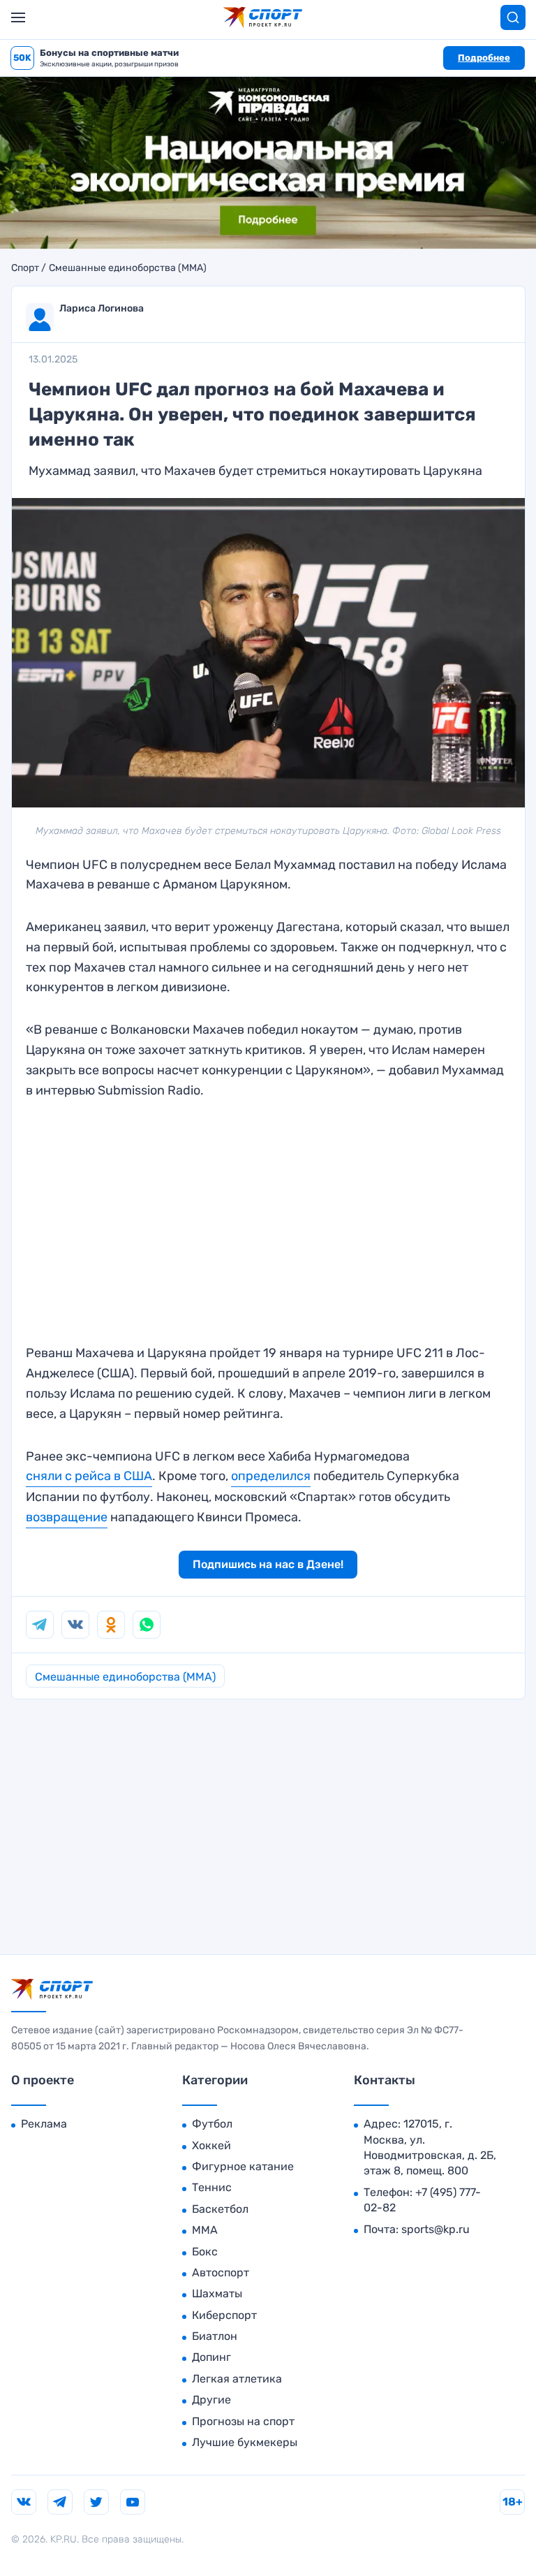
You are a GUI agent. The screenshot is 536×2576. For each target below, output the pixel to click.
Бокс (205, 2252)
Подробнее (484, 58)
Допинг (211, 2357)
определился (271, 1476)
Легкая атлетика (237, 2379)
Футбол (212, 2124)
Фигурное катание (243, 2166)
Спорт (25, 268)
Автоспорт (221, 2273)
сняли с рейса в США (89, 1476)
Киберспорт (224, 2315)
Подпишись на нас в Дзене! (268, 1564)
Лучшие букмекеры (245, 2442)
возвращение (67, 1517)
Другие (211, 2400)
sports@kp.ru (435, 2229)
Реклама (44, 2124)
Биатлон (215, 2336)
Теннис (212, 2187)
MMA (205, 2230)
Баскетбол (220, 2209)
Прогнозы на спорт (243, 2421)
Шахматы (217, 2293)
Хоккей (211, 2145)
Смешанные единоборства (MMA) (128, 268)
